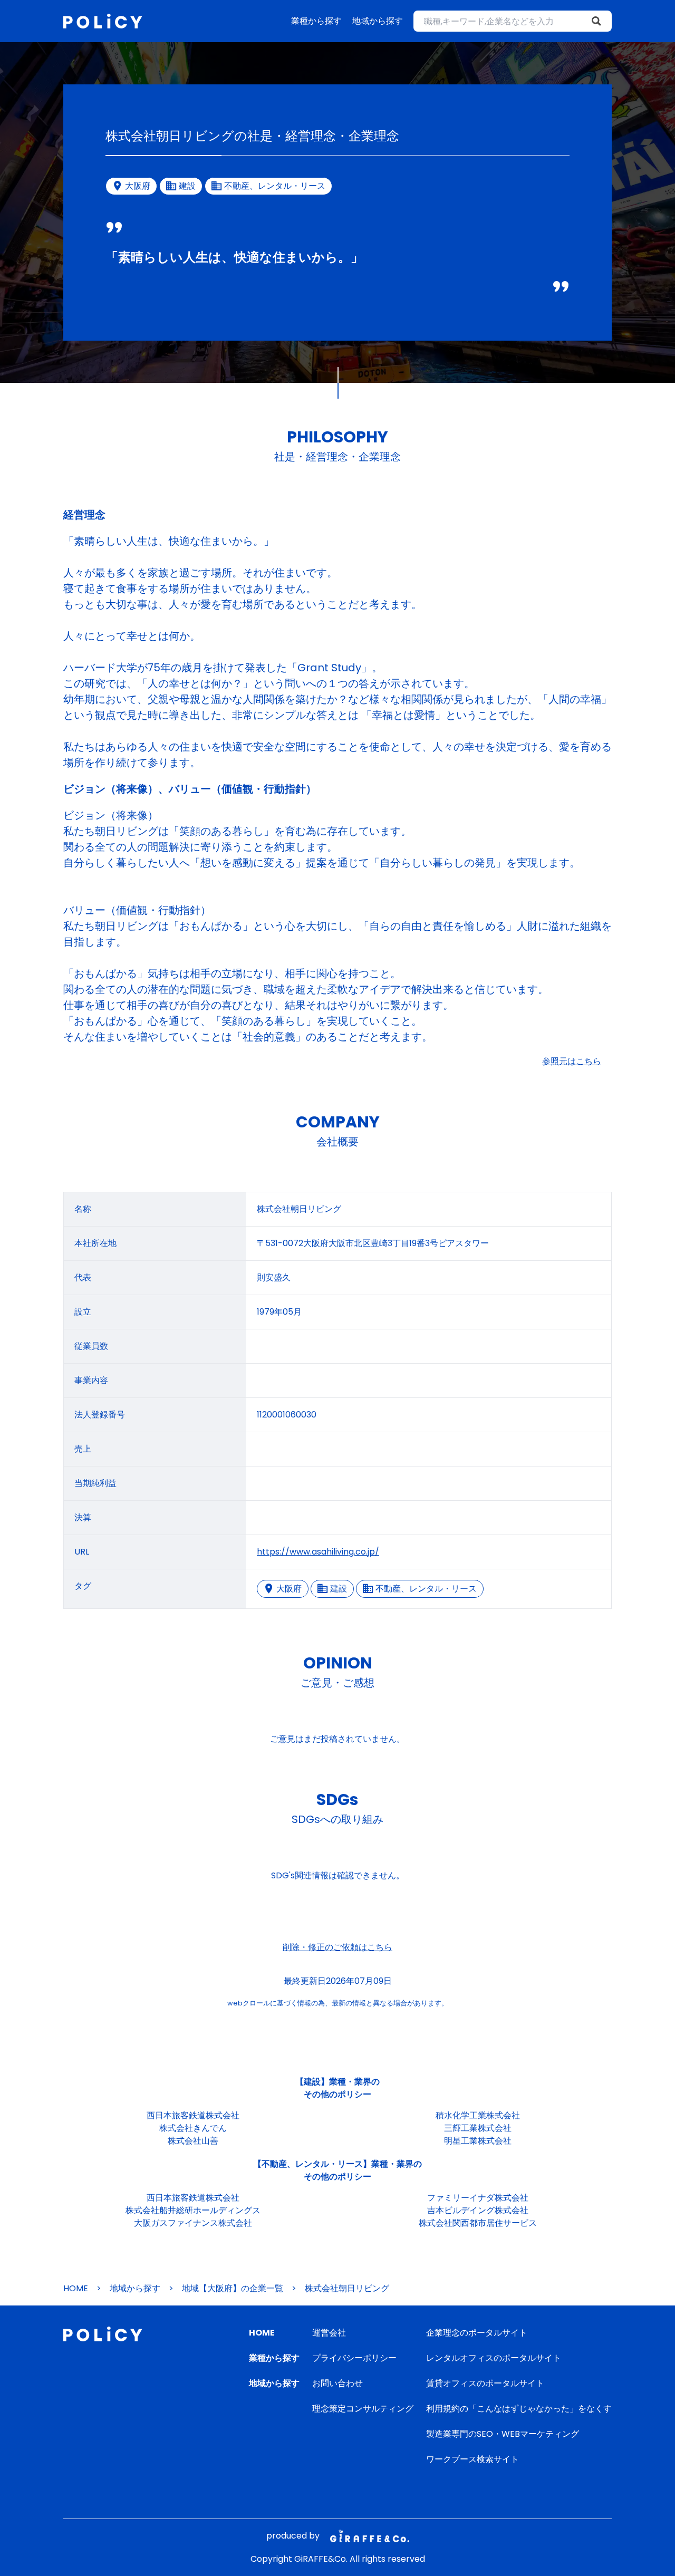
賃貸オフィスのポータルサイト (485, 2383)
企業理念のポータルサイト (477, 2333)
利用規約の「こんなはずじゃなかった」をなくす (519, 2409)
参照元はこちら (572, 1061)
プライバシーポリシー (354, 2358)
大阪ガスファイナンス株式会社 (193, 2223)
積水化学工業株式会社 (478, 2115)
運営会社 (329, 2333)
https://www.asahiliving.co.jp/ (318, 1552)
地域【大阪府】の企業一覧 (233, 2288)
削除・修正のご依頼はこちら (337, 1947)
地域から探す (378, 21)
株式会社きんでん (193, 2128)
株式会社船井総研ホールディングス (193, 2210)
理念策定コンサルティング (363, 2409)
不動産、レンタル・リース (426, 1589)
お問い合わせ (337, 2383)
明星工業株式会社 (478, 2141)
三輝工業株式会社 (478, 2128)
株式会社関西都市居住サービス (478, 2223)
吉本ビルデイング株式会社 (478, 2210)
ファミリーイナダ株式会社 (478, 2198)
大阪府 (289, 1589)
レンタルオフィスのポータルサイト (494, 2358)
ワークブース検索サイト (472, 2459)
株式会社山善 (193, 2141)
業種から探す (316, 21)
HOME (76, 2288)
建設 (339, 1589)
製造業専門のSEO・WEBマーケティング (503, 2434)
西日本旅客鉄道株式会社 (193, 2115)
